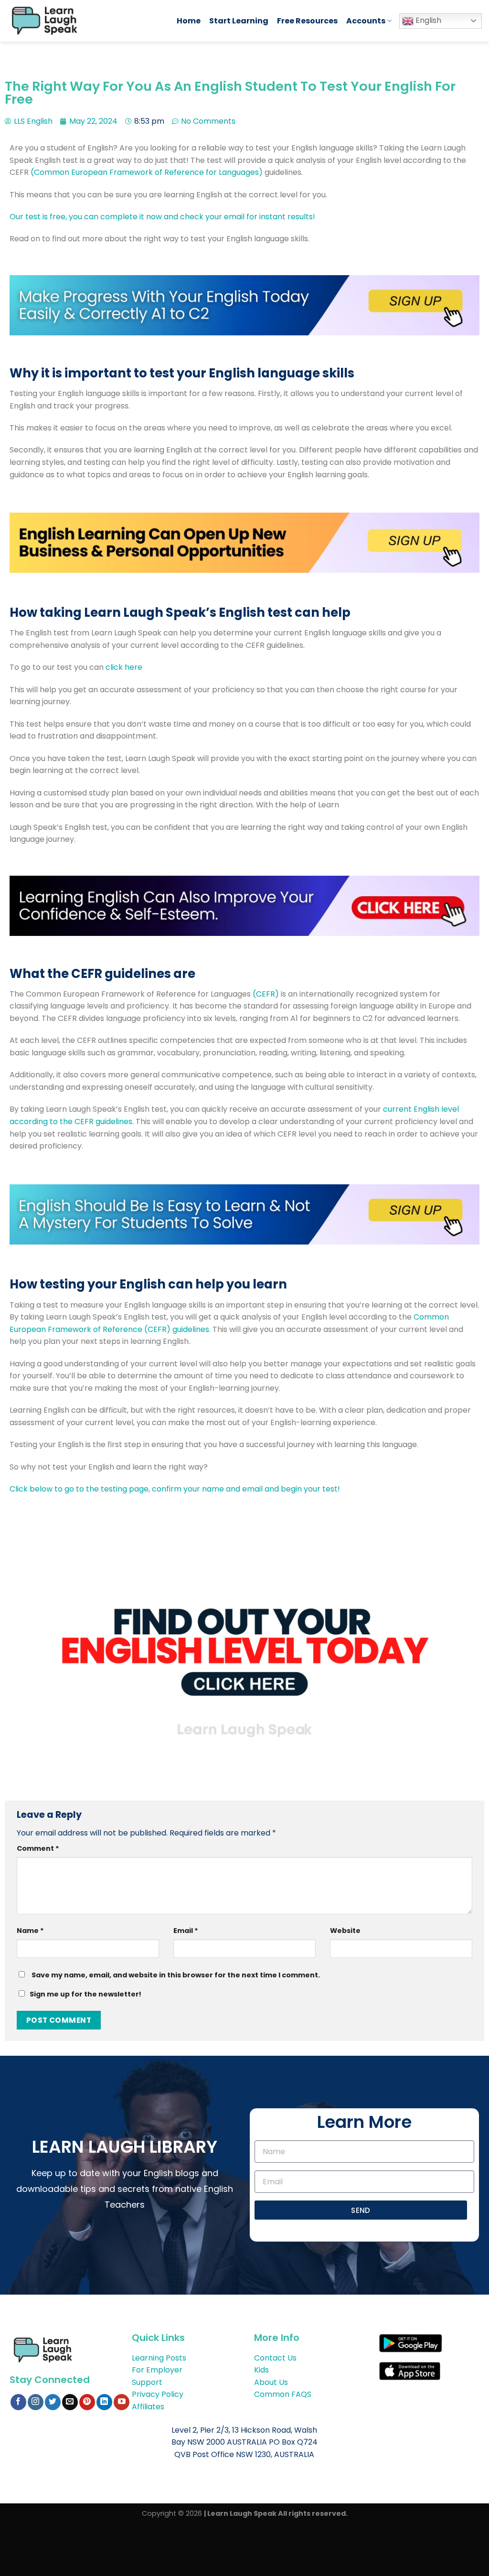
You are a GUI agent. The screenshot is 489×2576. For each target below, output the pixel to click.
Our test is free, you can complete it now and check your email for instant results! (163, 217)
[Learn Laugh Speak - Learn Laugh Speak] (85, 21)
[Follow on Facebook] (18, 2402)
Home (189, 21)
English (427, 20)
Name (30, 1931)
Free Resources (307, 21)
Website (345, 1931)
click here (124, 667)
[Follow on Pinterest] (87, 2402)
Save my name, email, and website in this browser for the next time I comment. (176, 1975)
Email (186, 1931)
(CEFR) (265, 994)
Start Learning (239, 21)
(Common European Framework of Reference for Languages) (148, 172)
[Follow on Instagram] (36, 2402)
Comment (38, 1848)
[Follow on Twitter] (53, 2402)
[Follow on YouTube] (122, 2402)
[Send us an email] (70, 2402)
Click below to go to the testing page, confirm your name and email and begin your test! (176, 1489)
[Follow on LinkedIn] (104, 2402)
